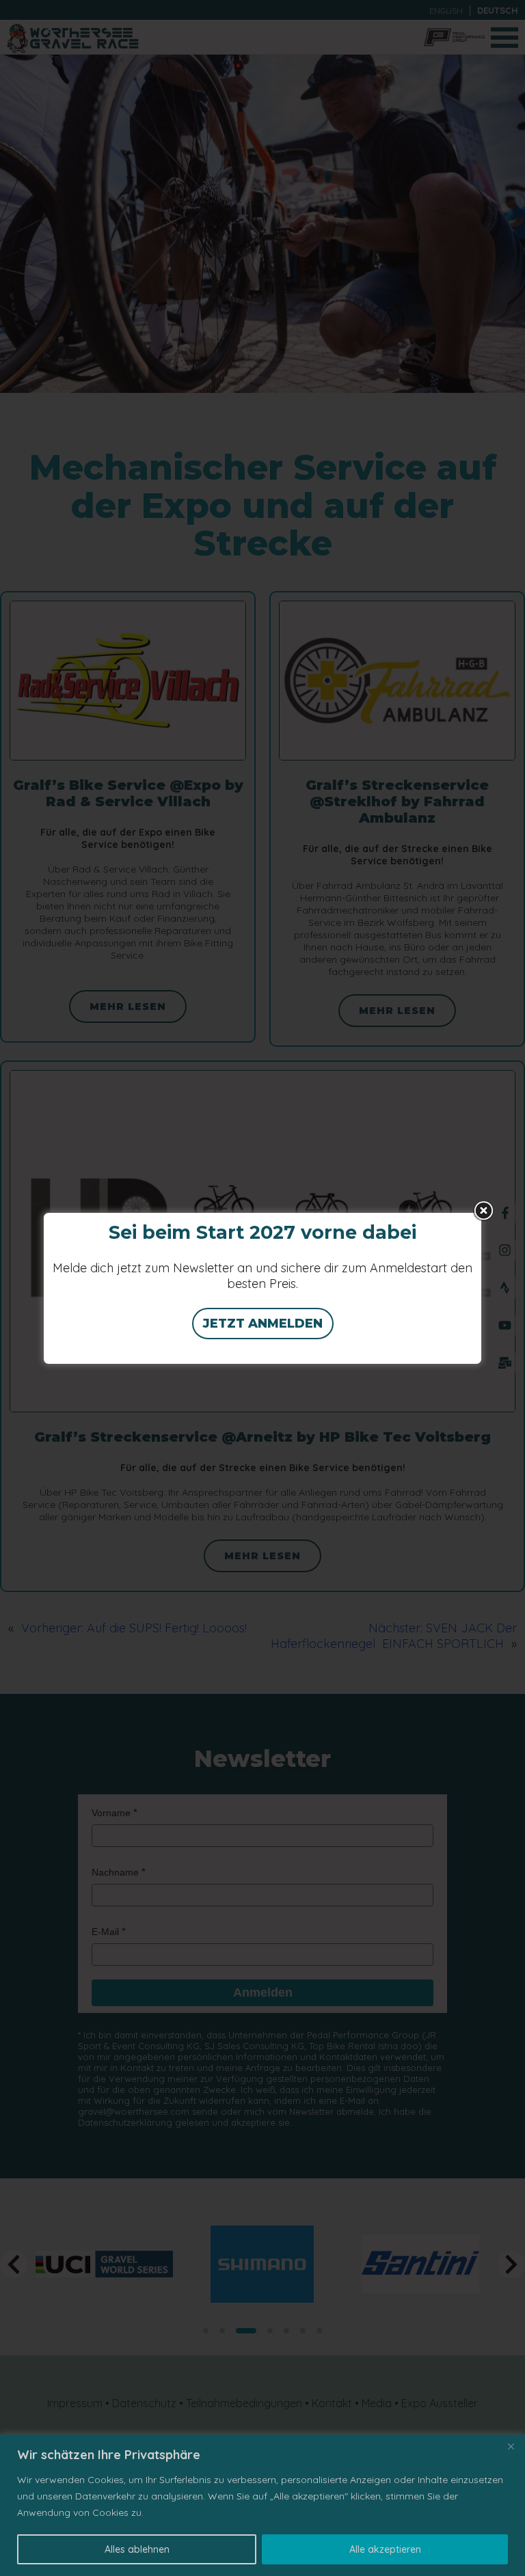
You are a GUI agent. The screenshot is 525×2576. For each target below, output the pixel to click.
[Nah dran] (511, 2446)
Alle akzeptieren (385, 2549)
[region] (262, 2505)
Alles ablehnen (137, 2549)
